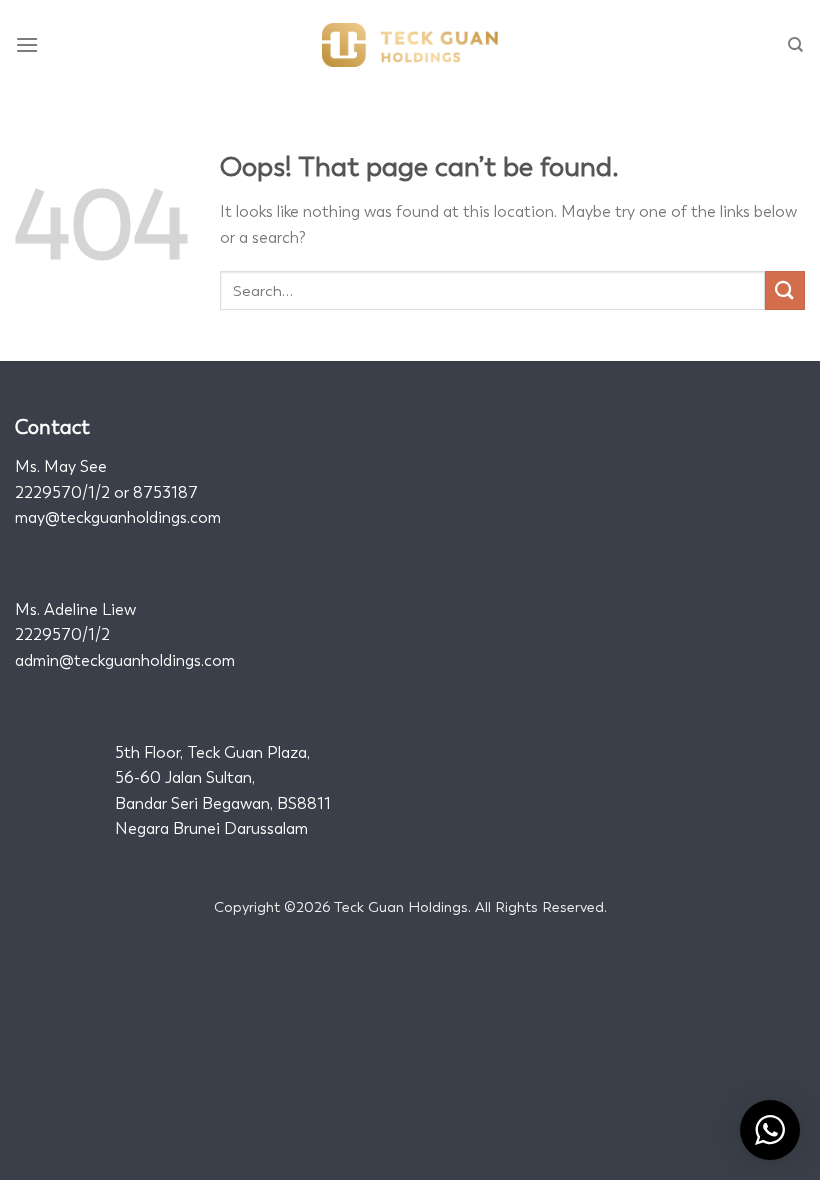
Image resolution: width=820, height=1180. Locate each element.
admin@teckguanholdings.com (125, 660)
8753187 (165, 492)
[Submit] (785, 290)
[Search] (796, 45)
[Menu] (28, 44)
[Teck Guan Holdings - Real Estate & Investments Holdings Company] (410, 45)
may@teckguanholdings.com (118, 517)
